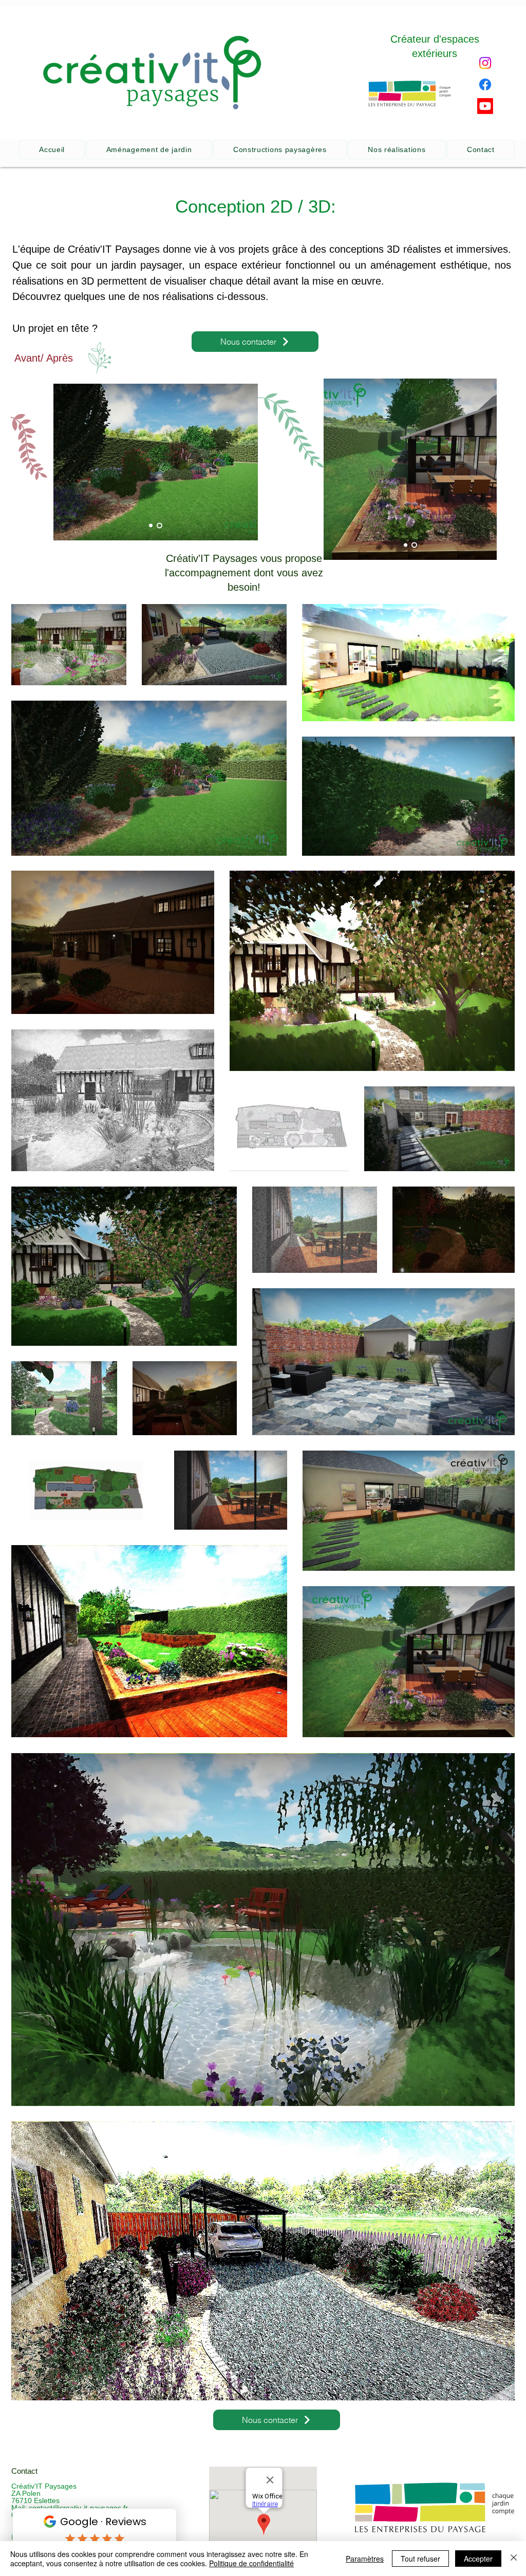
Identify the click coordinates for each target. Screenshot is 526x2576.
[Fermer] (514, 2559)
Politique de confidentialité (251, 2563)
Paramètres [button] (365, 2559)
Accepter (478, 2559)
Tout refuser (420, 2559)
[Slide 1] (152, 525)
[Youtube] (485, 106)
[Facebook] (485, 84)
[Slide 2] (161, 525)
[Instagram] (485, 63)
